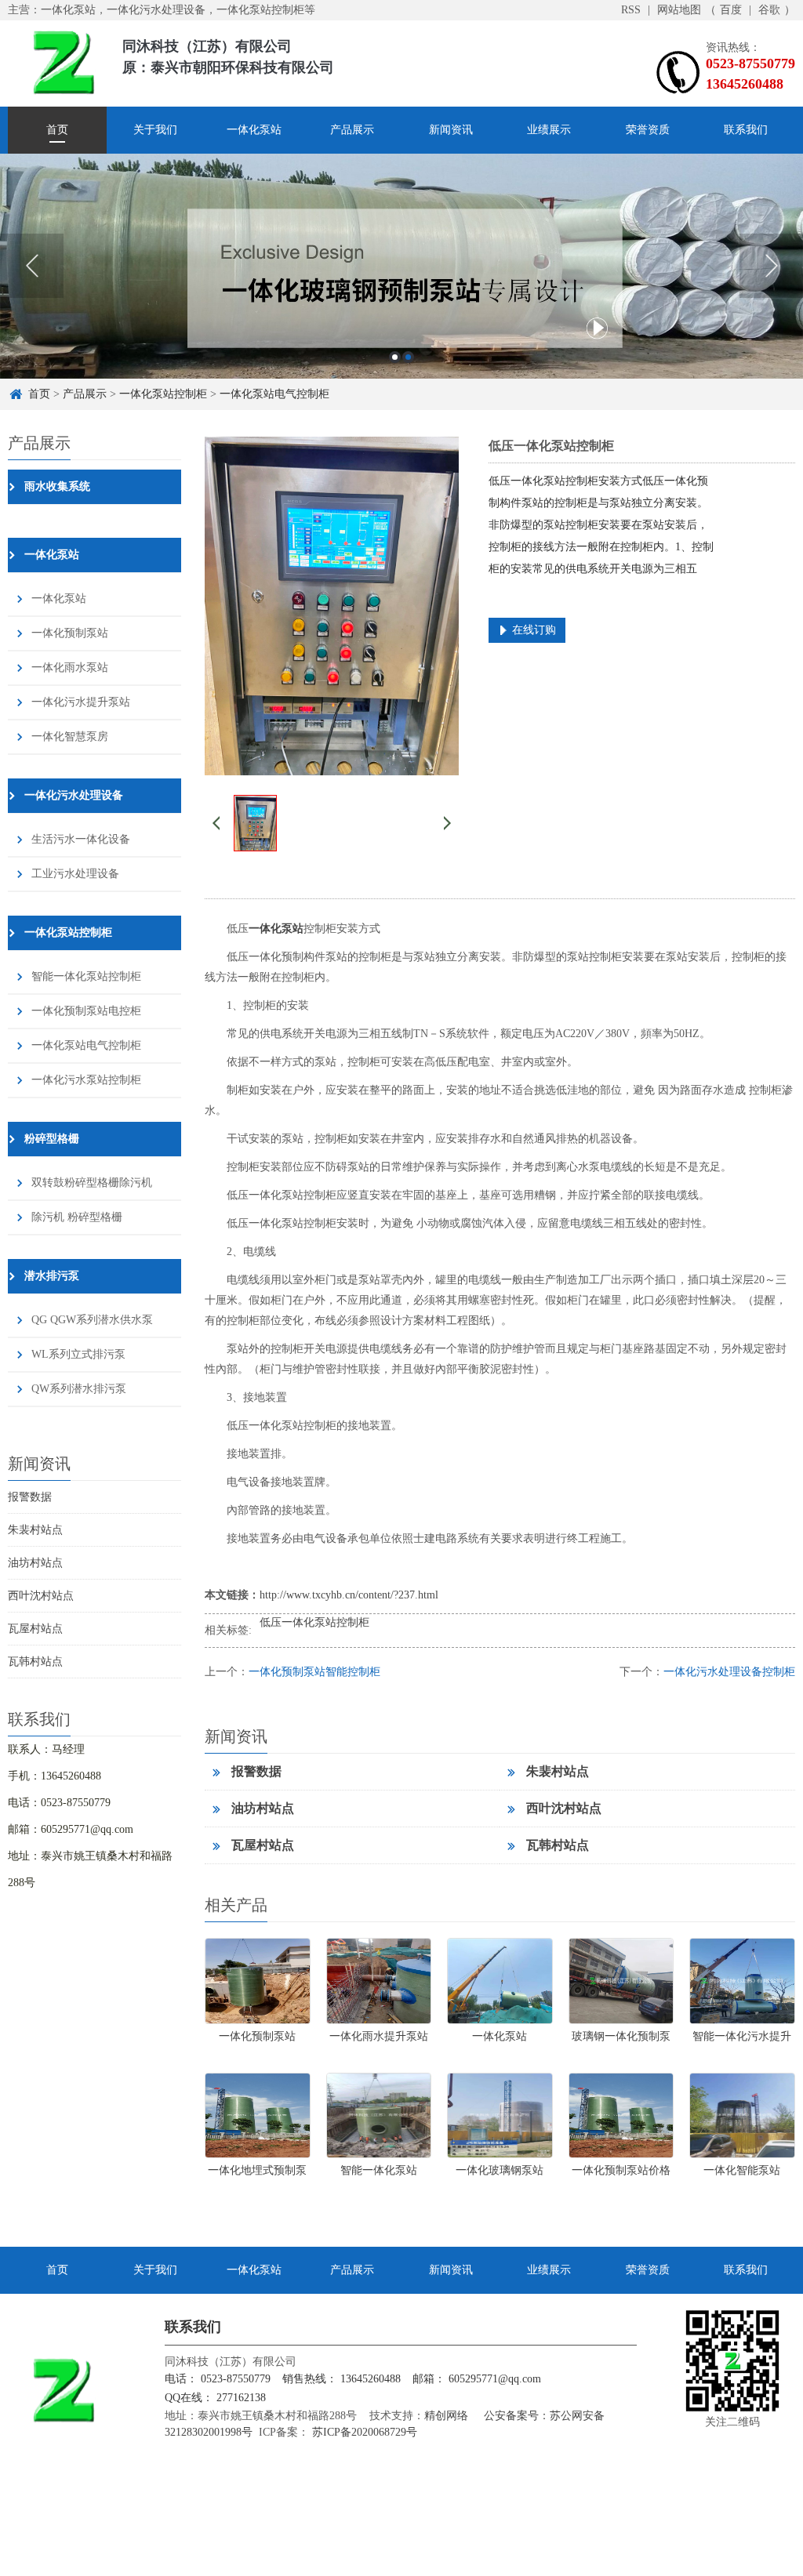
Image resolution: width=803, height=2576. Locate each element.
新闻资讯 (451, 130)
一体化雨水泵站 (70, 668)
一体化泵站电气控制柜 (274, 394)
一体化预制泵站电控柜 (86, 1011)
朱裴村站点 (35, 1530)
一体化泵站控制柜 (163, 394)
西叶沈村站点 (41, 1596)
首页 (57, 130)
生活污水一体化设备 (81, 839)
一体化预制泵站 (70, 633)
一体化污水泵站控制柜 (86, 1080)
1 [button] (395, 357)
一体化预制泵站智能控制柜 (314, 1672)
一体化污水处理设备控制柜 (729, 1672)
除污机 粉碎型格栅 (77, 1217)
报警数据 (30, 1497)
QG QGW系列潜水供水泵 (92, 1320)
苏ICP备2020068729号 (363, 2432)
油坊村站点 (35, 1563)
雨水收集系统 (57, 486)
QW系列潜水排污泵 (79, 1389)
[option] (401, 266)
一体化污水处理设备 (74, 795)
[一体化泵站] (401, 266)
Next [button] (771, 266)
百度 (731, 10)
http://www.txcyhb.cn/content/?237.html (349, 1595)
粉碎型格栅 (52, 1139)
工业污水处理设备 (75, 874)
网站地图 (679, 10)
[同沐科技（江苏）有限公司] (63, 62)
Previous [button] (32, 266)
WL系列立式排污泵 (78, 1354)
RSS (631, 10)
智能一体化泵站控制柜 (86, 976)
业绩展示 (549, 130)
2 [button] (408, 357)
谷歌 (769, 10)
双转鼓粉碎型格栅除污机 (92, 1183)
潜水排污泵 (52, 1276)
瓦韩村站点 (35, 1662)
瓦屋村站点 (35, 1629)
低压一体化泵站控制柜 (314, 1622)
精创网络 (446, 2416)
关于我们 (155, 130)
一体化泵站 (254, 130)
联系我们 (746, 130)
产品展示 (352, 130)
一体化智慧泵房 (70, 737)
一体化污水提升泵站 (81, 702)
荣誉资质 (648, 130)
